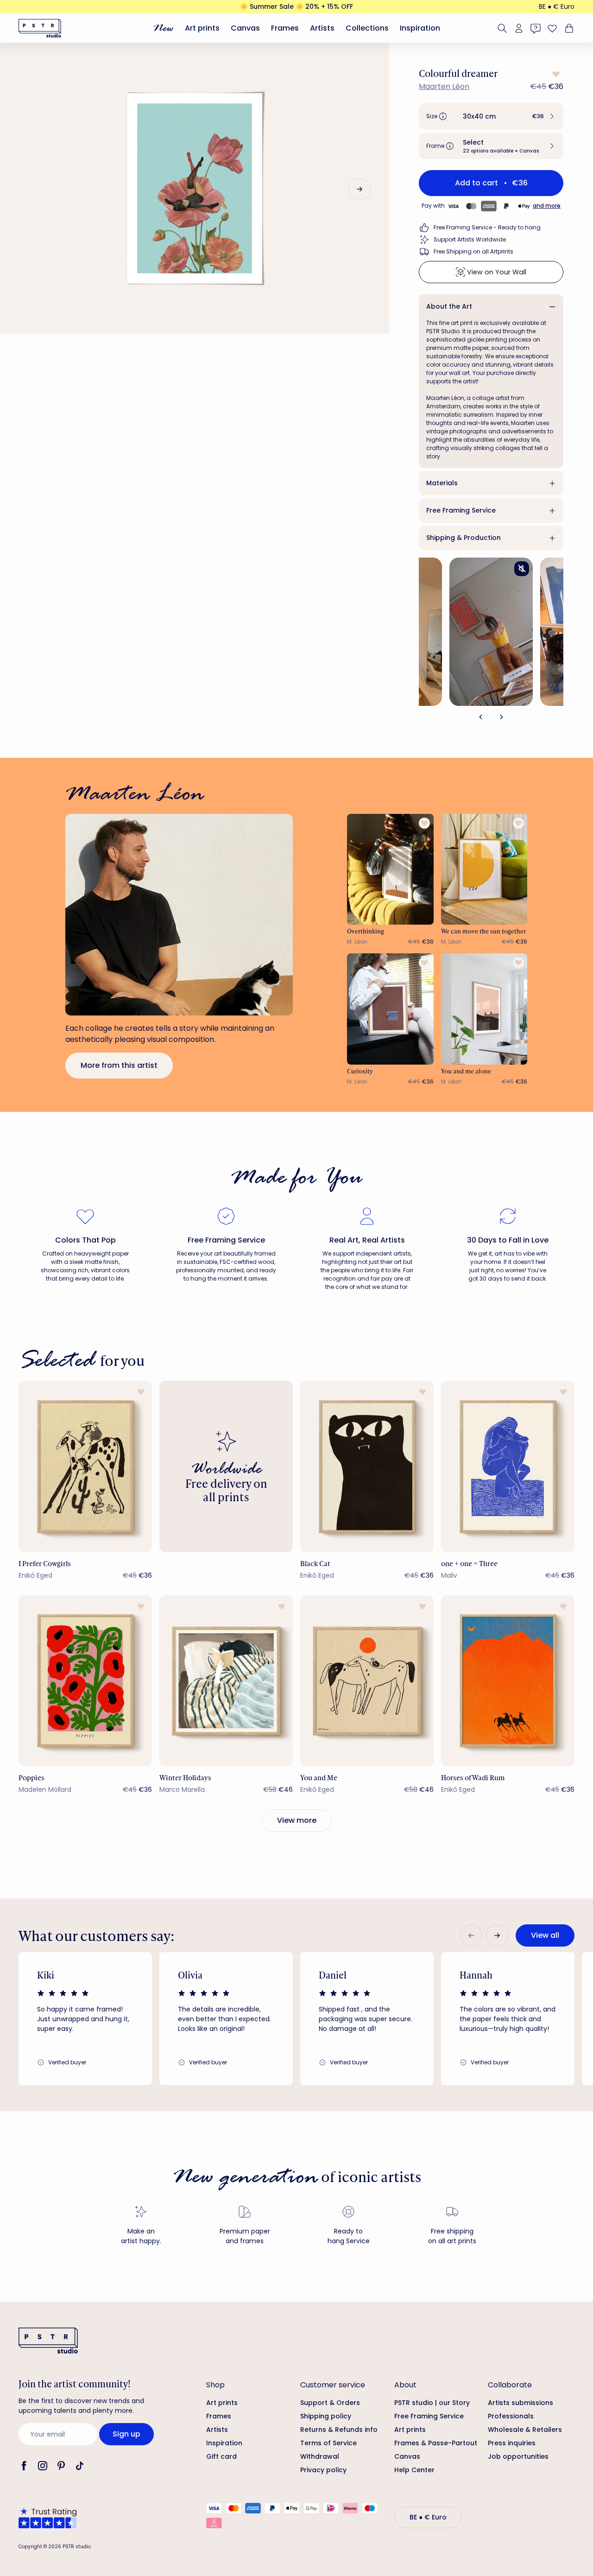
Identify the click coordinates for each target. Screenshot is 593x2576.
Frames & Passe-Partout (436, 2443)
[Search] (502, 28)
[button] (491, 116)
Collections (367, 28)
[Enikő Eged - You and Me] (367, 1681)
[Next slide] (360, 189)
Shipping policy (326, 2416)
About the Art (449, 306)
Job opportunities (518, 2456)
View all (545, 1935)
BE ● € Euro (557, 6)
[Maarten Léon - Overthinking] (390, 869)
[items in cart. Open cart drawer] (568, 28)
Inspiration (420, 28)
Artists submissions (520, 2403)
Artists (322, 28)
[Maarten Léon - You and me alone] (484, 1009)
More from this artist (119, 1065)
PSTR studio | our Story (432, 2403)
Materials (442, 483)
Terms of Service (328, 2443)
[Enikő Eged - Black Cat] (367, 1466)
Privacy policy (323, 2470)
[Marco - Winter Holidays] (226, 1681)
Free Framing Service (461, 510)
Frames (285, 28)
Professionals (511, 2416)
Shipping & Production (464, 538)
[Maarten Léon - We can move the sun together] (484, 869)
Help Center (414, 2470)
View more (297, 1820)
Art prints (202, 28)
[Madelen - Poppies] (85, 1681)
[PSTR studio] (40, 28)
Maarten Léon (444, 86)
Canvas (245, 28)
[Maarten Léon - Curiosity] (390, 1009)
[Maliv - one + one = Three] (508, 1466)
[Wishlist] (552, 28)
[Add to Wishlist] (555, 74)
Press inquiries (512, 2443)
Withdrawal (320, 2456)
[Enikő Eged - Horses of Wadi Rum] (508, 1681)
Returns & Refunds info (339, 2430)
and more (547, 206)
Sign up (126, 2434)
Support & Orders (330, 2403)
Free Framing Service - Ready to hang (487, 227)
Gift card (221, 2456)
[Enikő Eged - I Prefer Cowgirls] (85, 1466)
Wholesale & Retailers (525, 2430)
